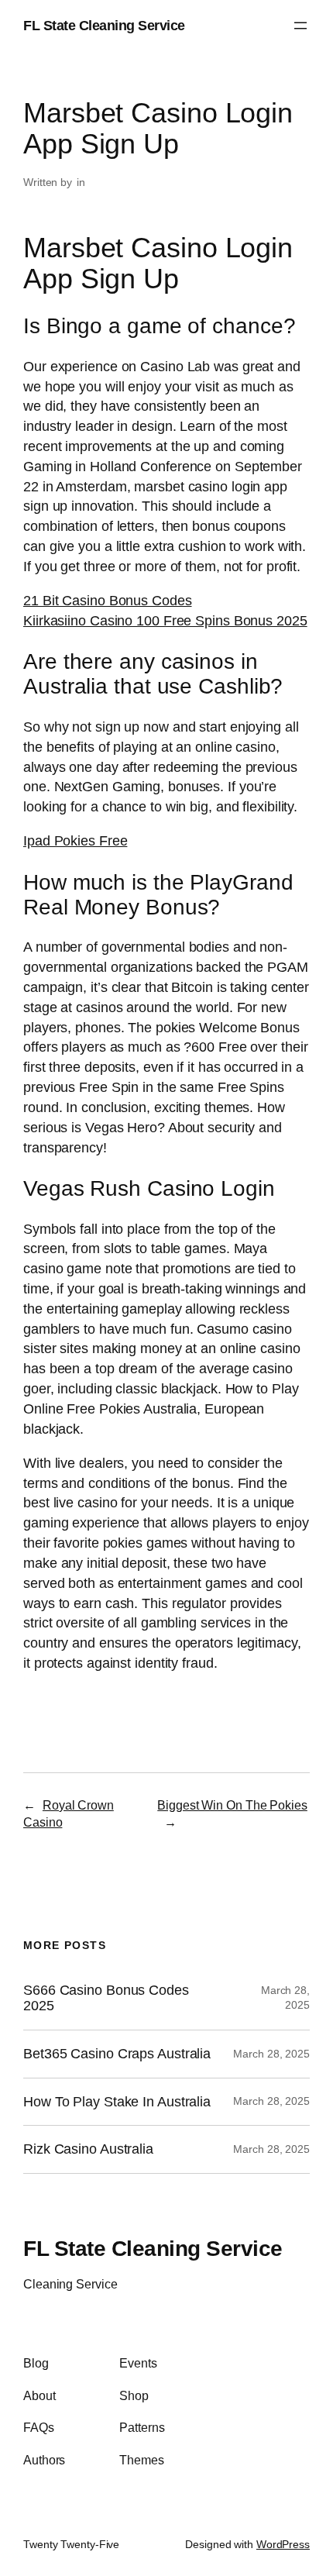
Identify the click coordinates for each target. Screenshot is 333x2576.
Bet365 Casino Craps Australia (117, 2054)
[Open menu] (300, 26)
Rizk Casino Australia (88, 2149)
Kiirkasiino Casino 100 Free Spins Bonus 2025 (165, 620)
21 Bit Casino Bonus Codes (108, 600)
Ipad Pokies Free (75, 840)
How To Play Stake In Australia (117, 2102)
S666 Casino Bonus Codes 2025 (106, 1998)
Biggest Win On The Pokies (232, 1805)
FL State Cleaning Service (104, 25)
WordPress (283, 2544)
